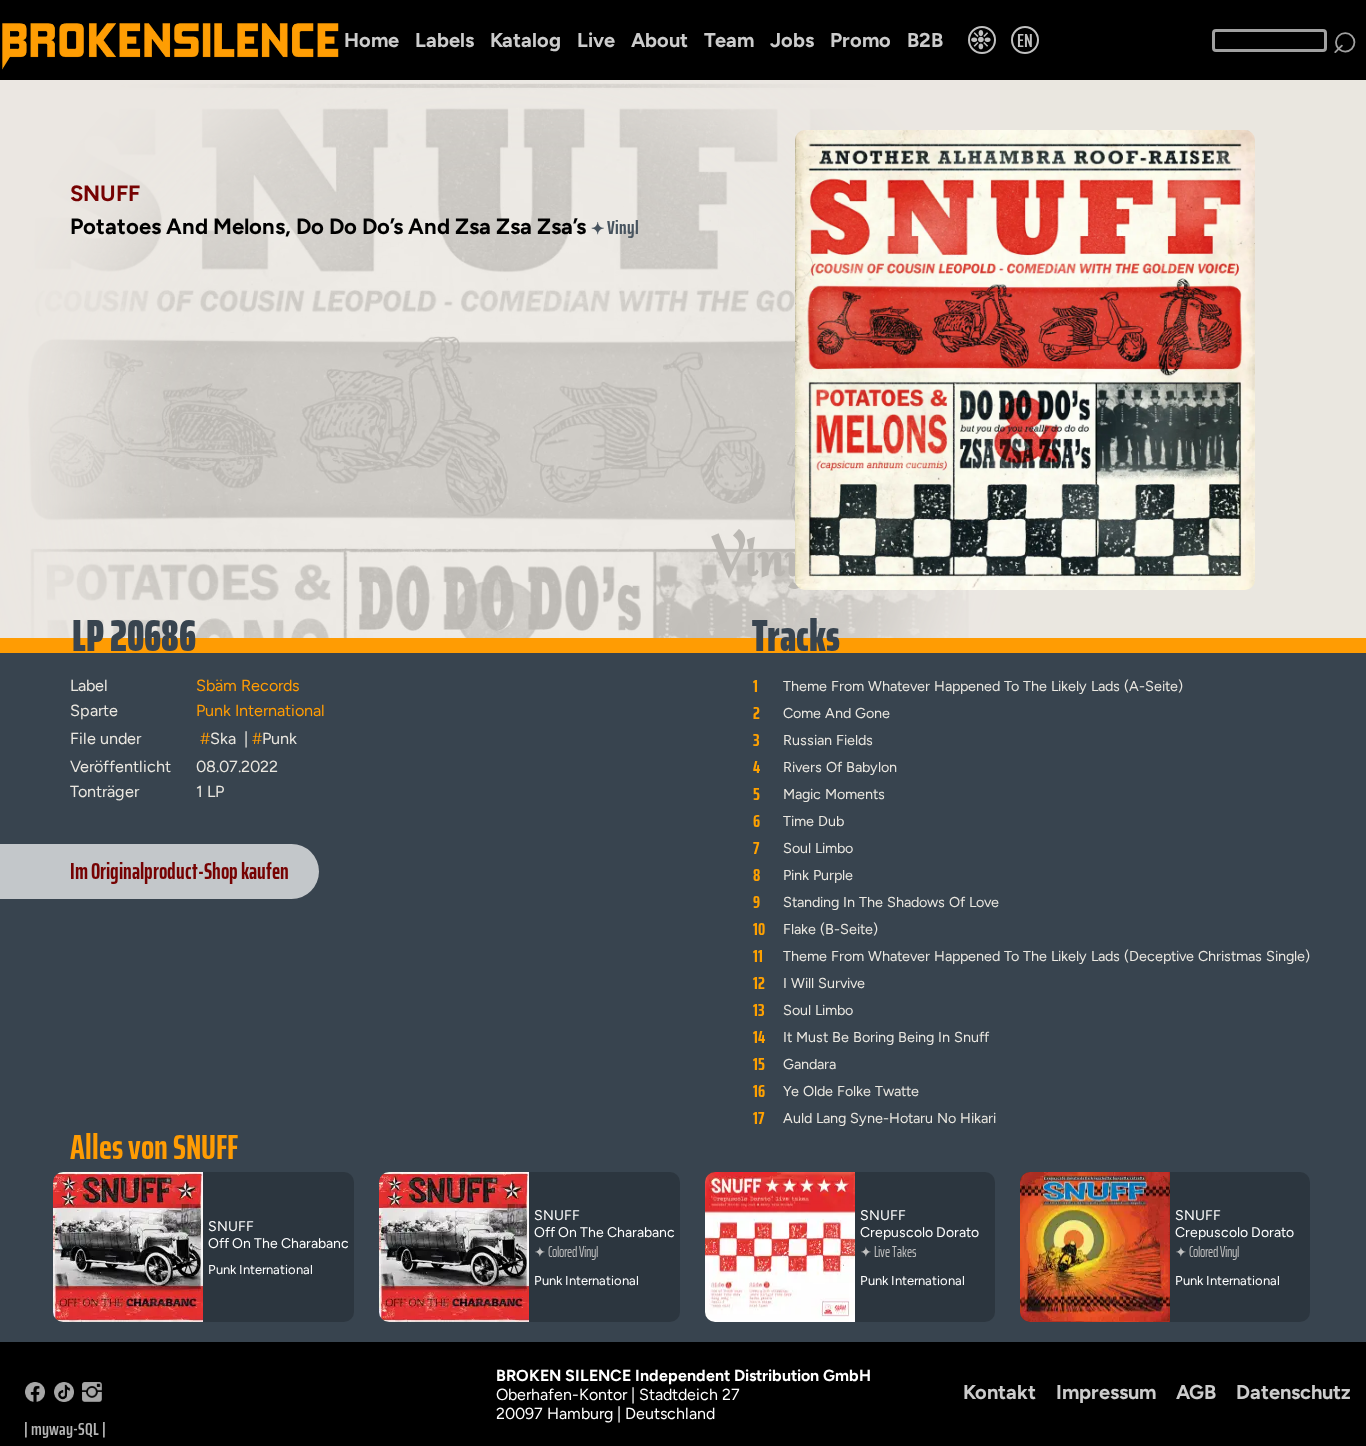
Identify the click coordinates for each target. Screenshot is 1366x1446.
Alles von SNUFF (154, 1147)
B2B (925, 40)
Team (729, 40)
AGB (1196, 1392)
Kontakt (999, 1392)
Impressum (1106, 1392)
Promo (860, 40)
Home (371, 40)
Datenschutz (1293, 1392)
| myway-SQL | (65, 1429)
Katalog (525, 40)
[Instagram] (92, 1396)
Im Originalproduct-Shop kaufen (179, 871)
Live (596, 40)
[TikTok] (64, 1396)
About (659, 40)
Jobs (792, 40)
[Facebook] (35, 1396)
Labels (444, 40)
